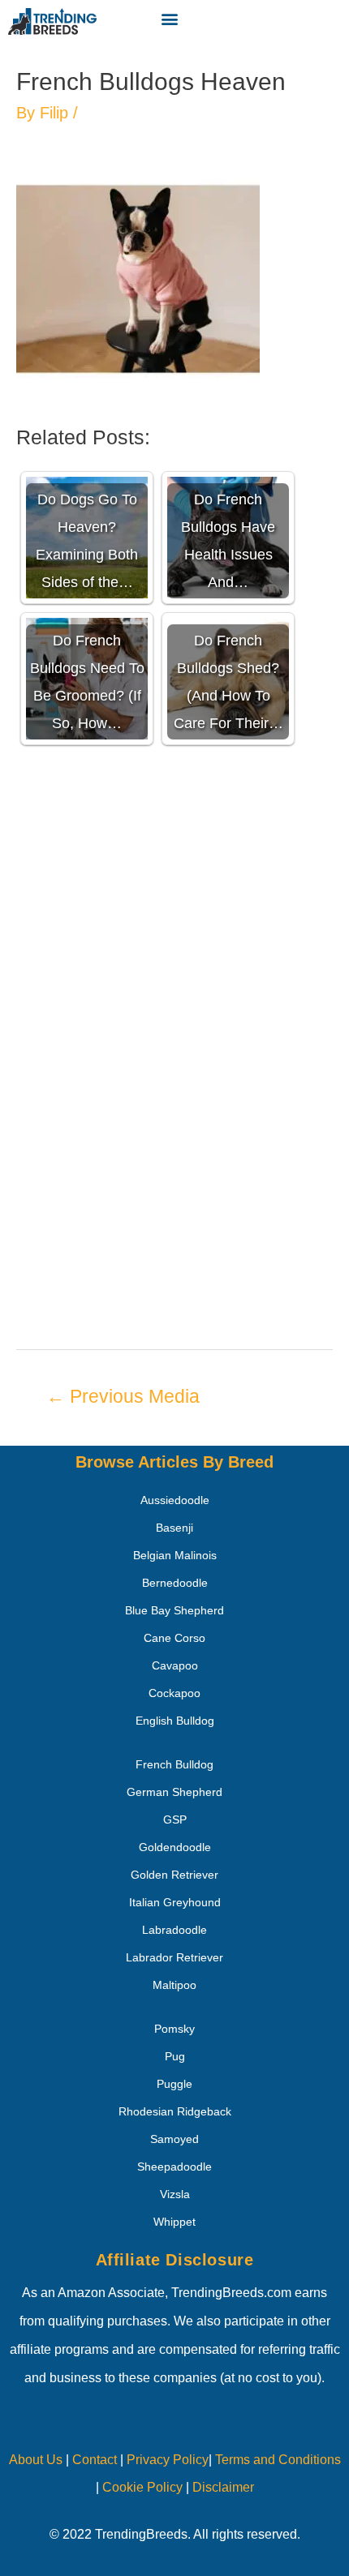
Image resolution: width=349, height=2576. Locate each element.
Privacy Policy (168, 2460)
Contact (93, 2460)
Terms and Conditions (278, 2460)
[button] (169, 18)
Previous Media (123, 1396)
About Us (36, 2460)
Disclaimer (223, 2487)
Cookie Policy (142, 2487)
